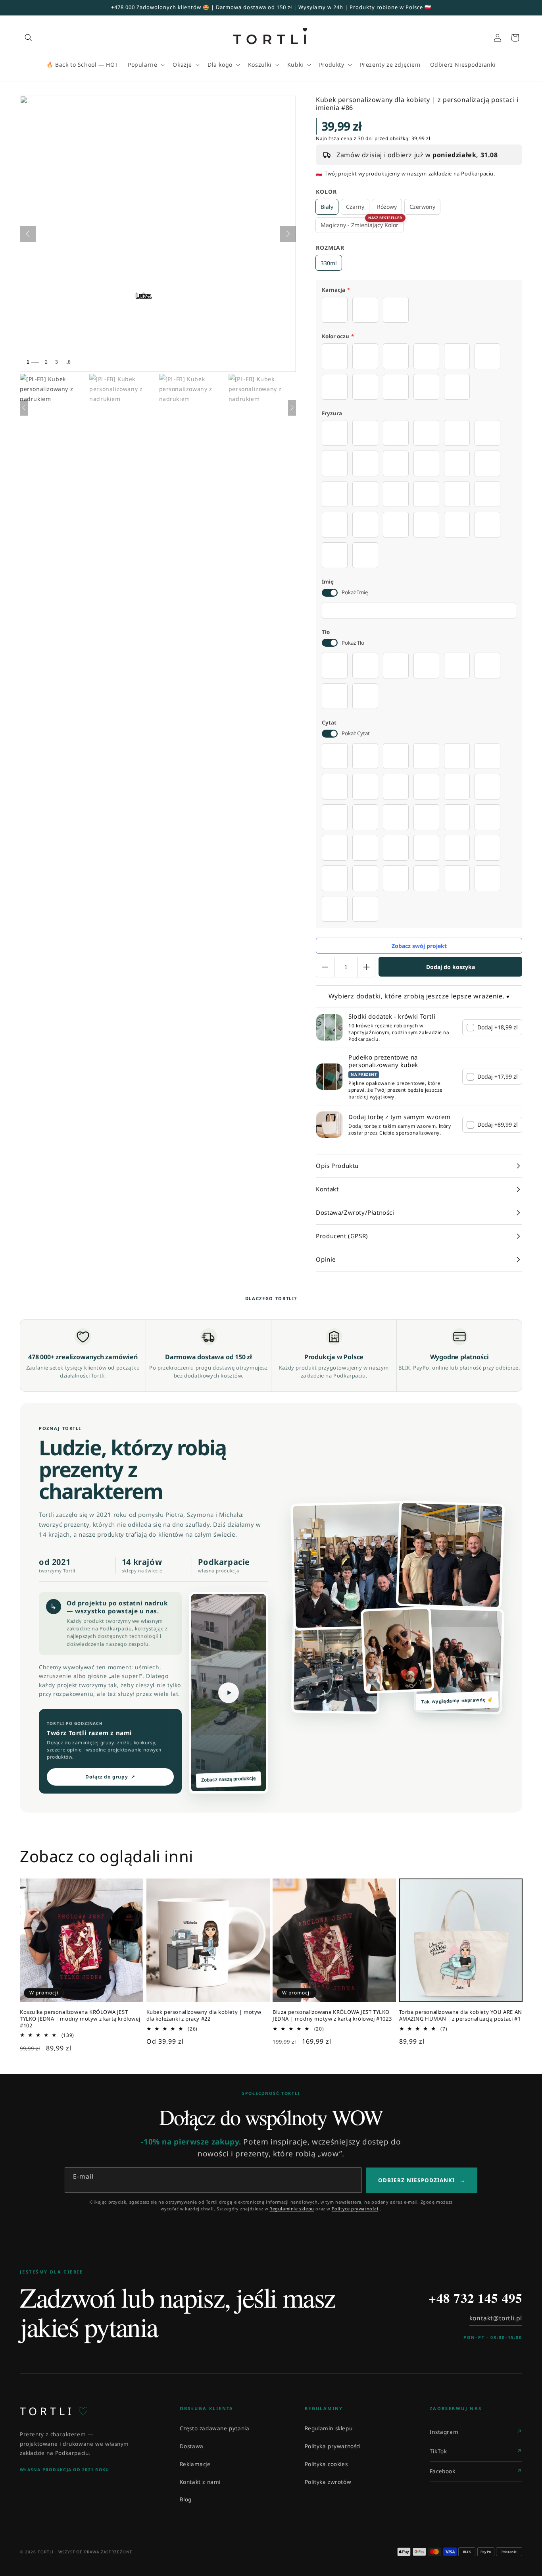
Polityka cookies (326, 2464)
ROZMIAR (330, 248)
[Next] (292, 408)
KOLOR (326, 192)
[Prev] (24, 408)
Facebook (443, 2471)
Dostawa (192, 2446)
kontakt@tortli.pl (496, 2318)
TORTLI (54, 2411)
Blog (186, 2499)
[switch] (330, 593)
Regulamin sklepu (329, 2428)
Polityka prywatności (333, 2446)
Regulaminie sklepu (292, 2209)
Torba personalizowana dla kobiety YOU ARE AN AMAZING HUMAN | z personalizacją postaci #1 (461, 2015)
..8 (68, 362)
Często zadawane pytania (215, 2428)
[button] (29, 38)
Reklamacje (195, 2464)
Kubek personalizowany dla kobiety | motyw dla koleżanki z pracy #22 (204, 2015)
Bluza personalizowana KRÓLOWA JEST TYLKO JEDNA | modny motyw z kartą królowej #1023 (332, 2015)
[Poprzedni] (28, 234)
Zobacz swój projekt (419, 946)
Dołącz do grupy (110, 1777)
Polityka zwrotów (328, 2482)
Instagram (444, 2432)
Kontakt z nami (200, 2482)
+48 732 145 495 (475, 2298)
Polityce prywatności (355, 2209)
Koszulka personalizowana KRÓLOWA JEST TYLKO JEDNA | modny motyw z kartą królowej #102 (80, 2019)
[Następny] (288, 234)
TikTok (438, 2451)
